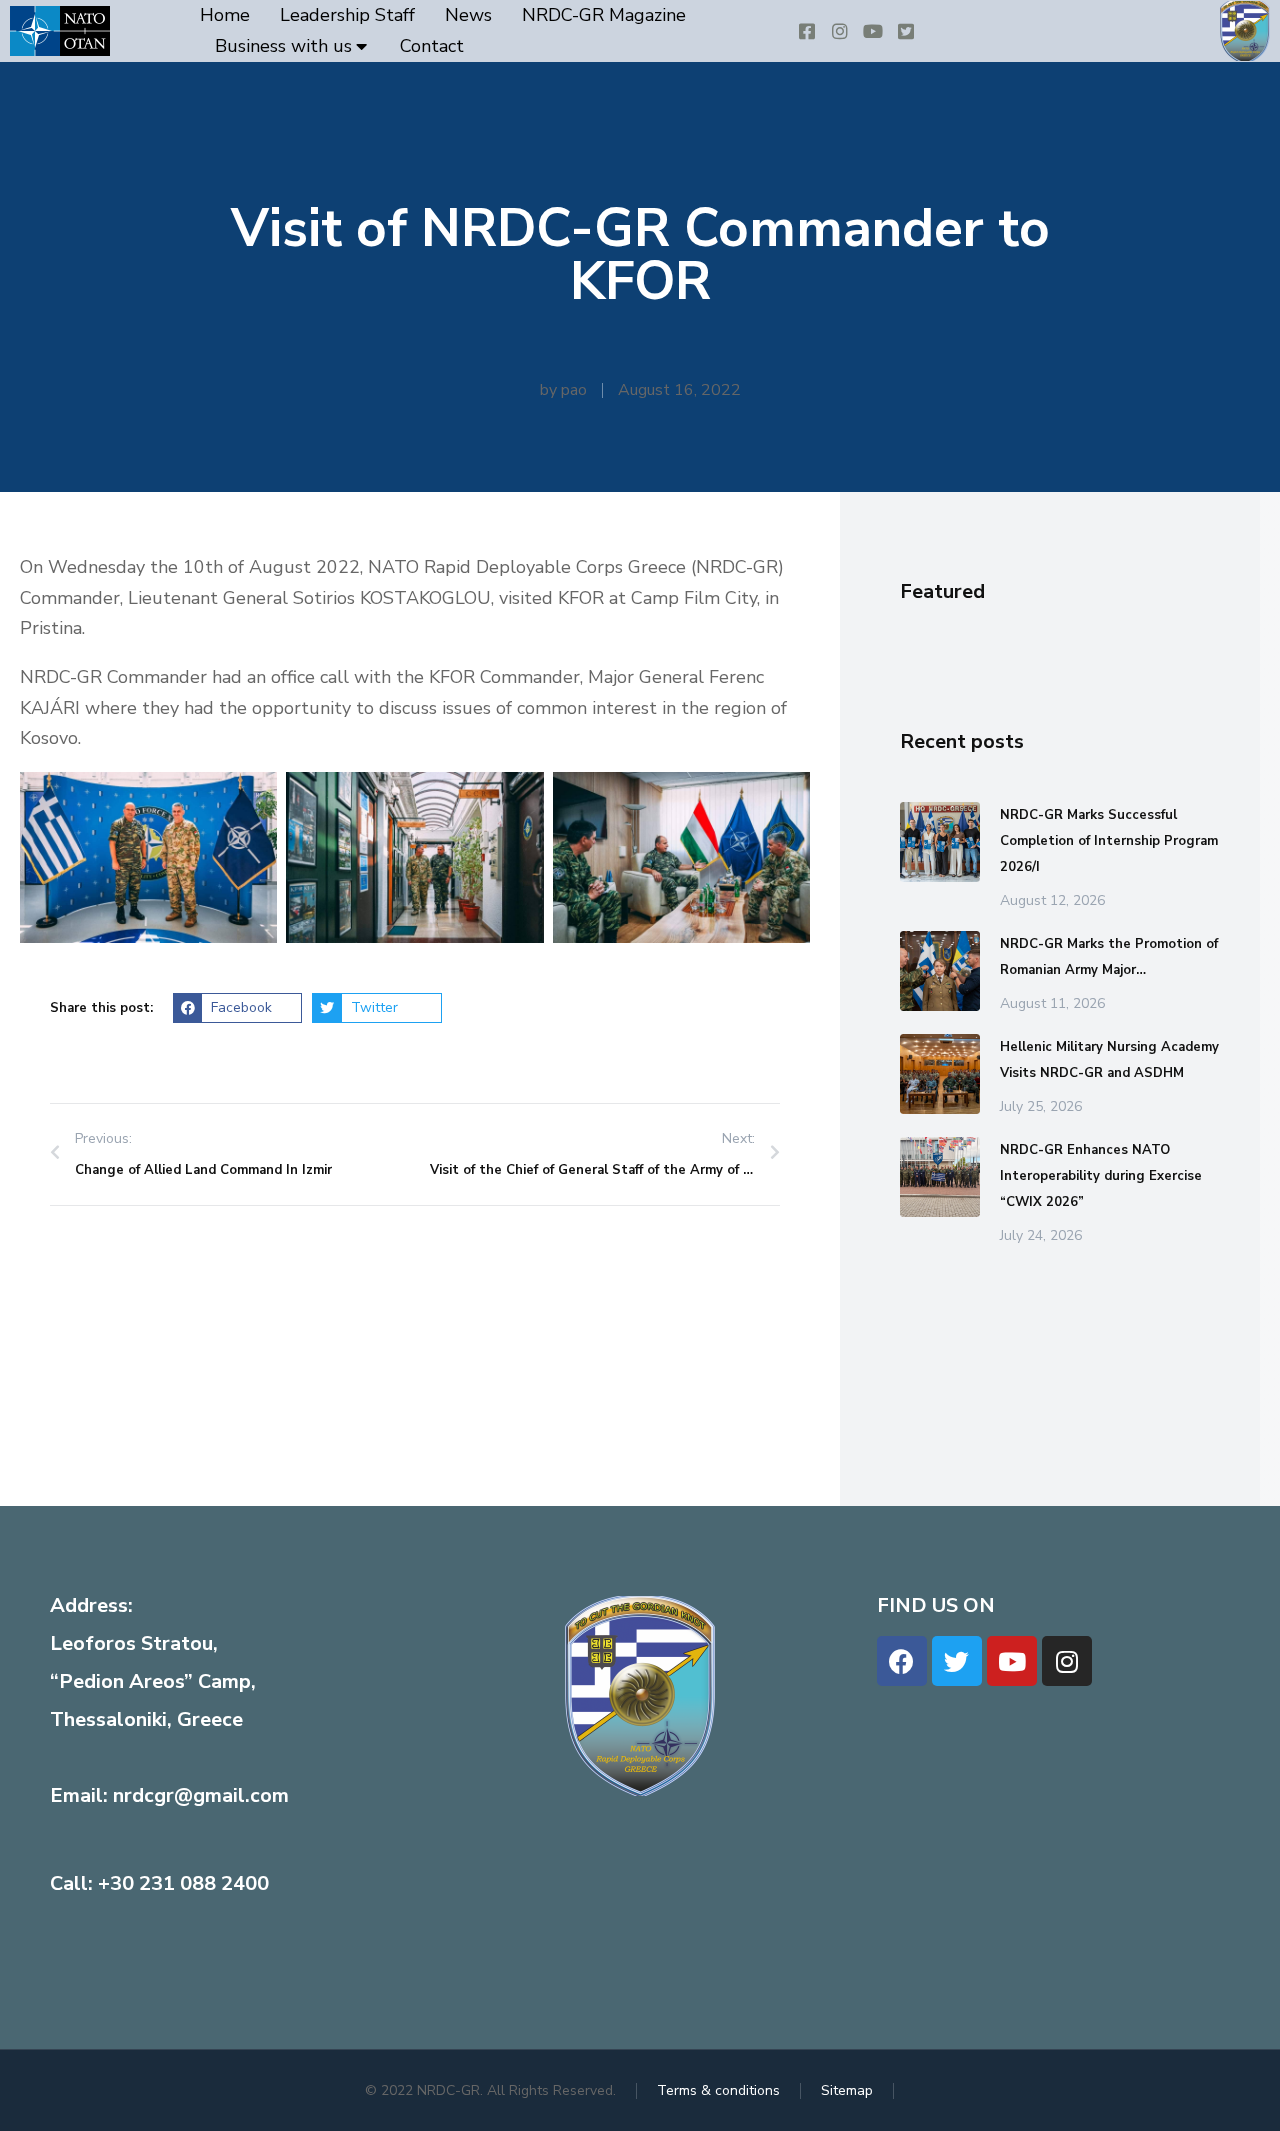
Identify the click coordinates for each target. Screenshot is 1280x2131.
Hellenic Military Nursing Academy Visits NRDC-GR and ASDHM (1109, 1060)
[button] (237, 1008)
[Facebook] (902, 1661)
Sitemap (847, 2090)
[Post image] (940, 842)
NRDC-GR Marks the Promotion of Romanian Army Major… (1109, 957)
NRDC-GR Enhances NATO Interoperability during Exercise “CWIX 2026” (1101, 1176)
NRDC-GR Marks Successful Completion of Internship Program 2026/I (1109, 841)
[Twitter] (957, 1661)
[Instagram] (1067, 1661)
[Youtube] (1012, 1661)
